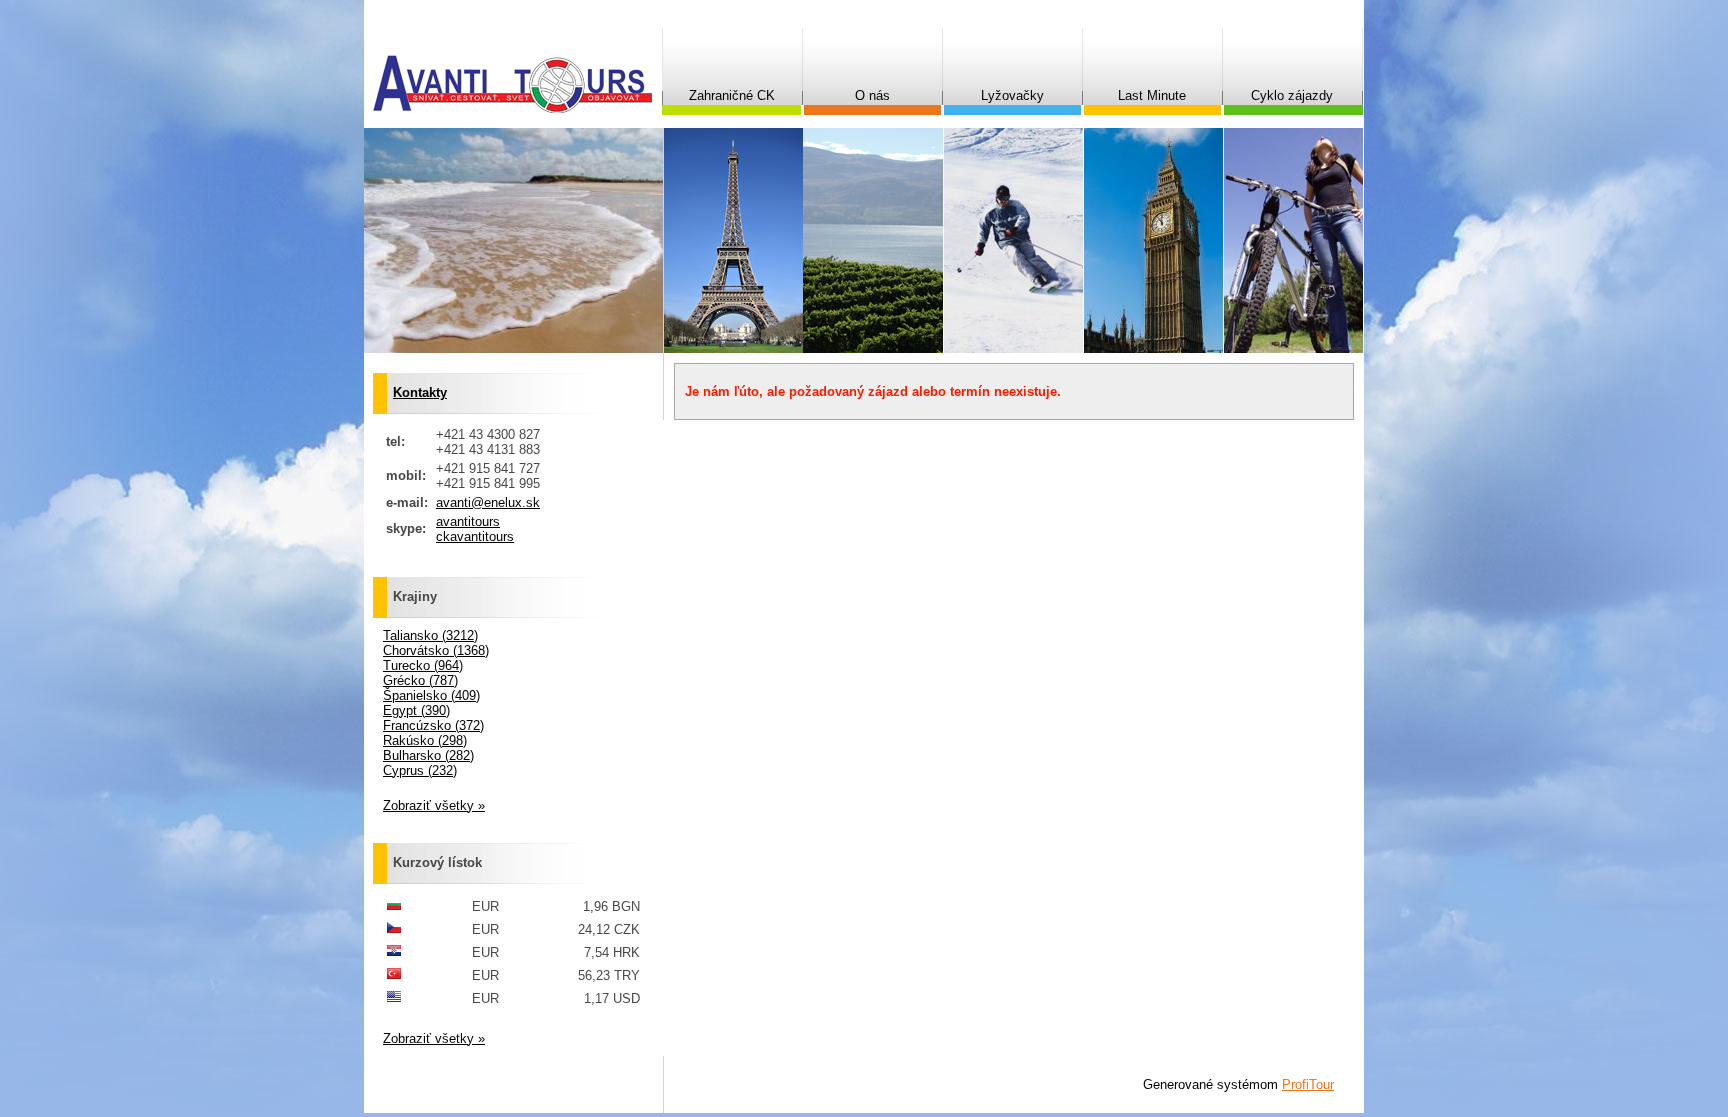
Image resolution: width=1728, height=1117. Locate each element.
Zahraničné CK (732, 95)
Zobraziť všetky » (434, 805)
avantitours (468, 521)
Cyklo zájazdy (1292, 95)
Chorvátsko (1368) (436, 650)
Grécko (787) (420, 680)
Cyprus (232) (420, 770)
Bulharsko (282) (428, 755)
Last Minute (1152, 95)
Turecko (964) (423, 665)
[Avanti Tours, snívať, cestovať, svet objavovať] (512, 84)
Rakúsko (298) (425, 740)
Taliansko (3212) (430, 635)
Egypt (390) (416, 710)
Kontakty (420, 392)
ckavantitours (475, 536)
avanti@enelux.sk (488, 502)
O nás (872, 95)
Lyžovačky (1012, 95)
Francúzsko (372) (433, 725)
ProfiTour (1308, 1084)
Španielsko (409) (431, 695)
